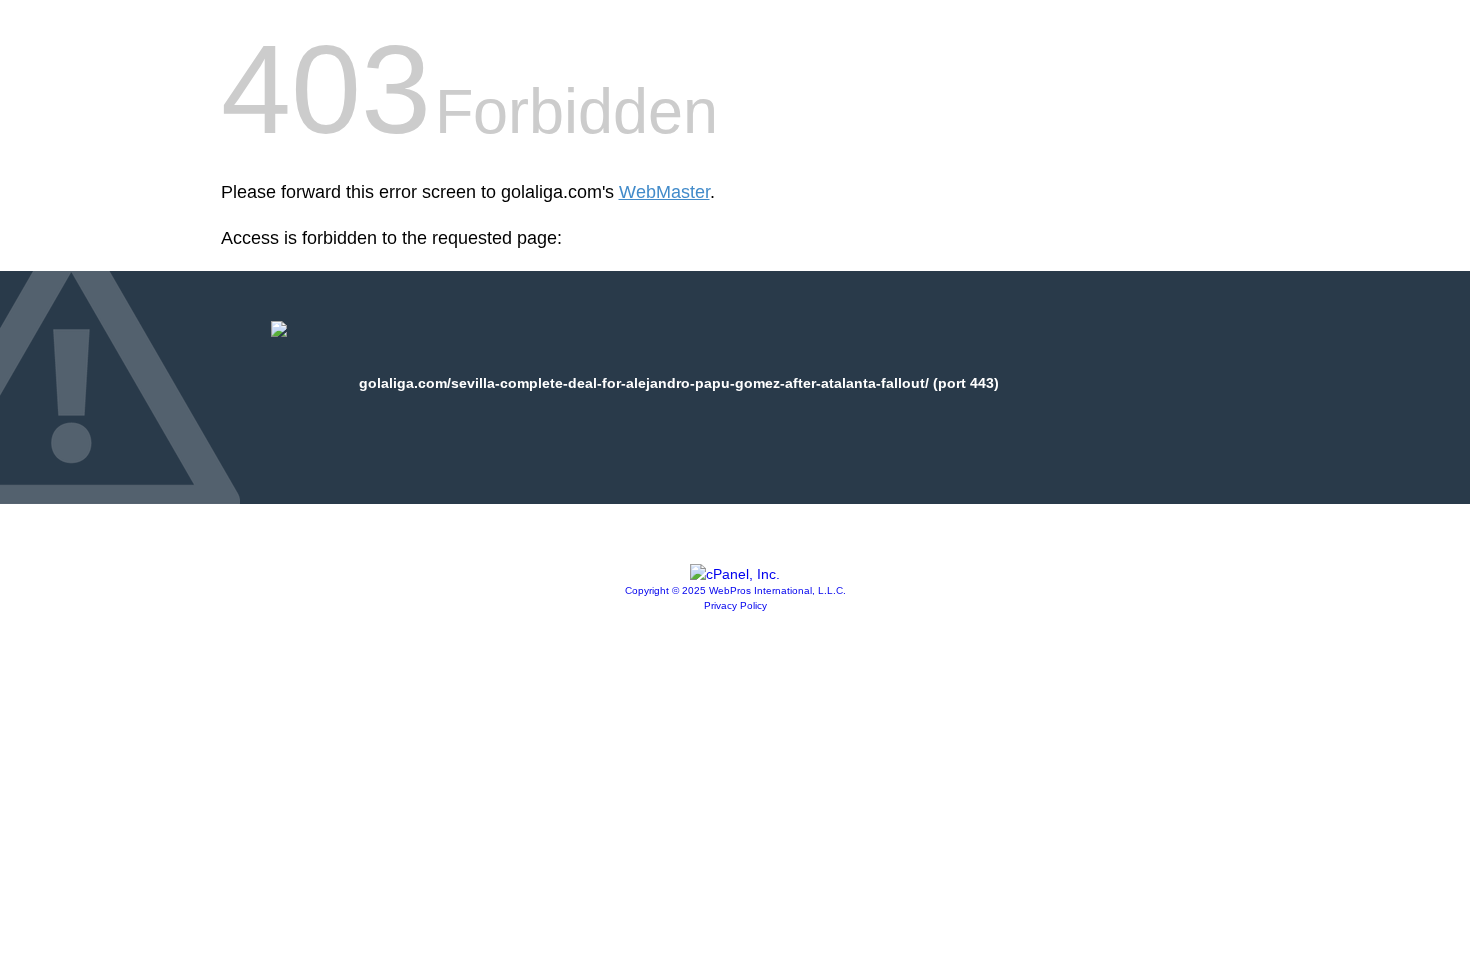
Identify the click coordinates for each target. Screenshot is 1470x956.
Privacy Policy (735, 605)
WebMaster (664, 192)
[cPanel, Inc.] (735, 574)
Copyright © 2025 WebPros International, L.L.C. (735, 590)
